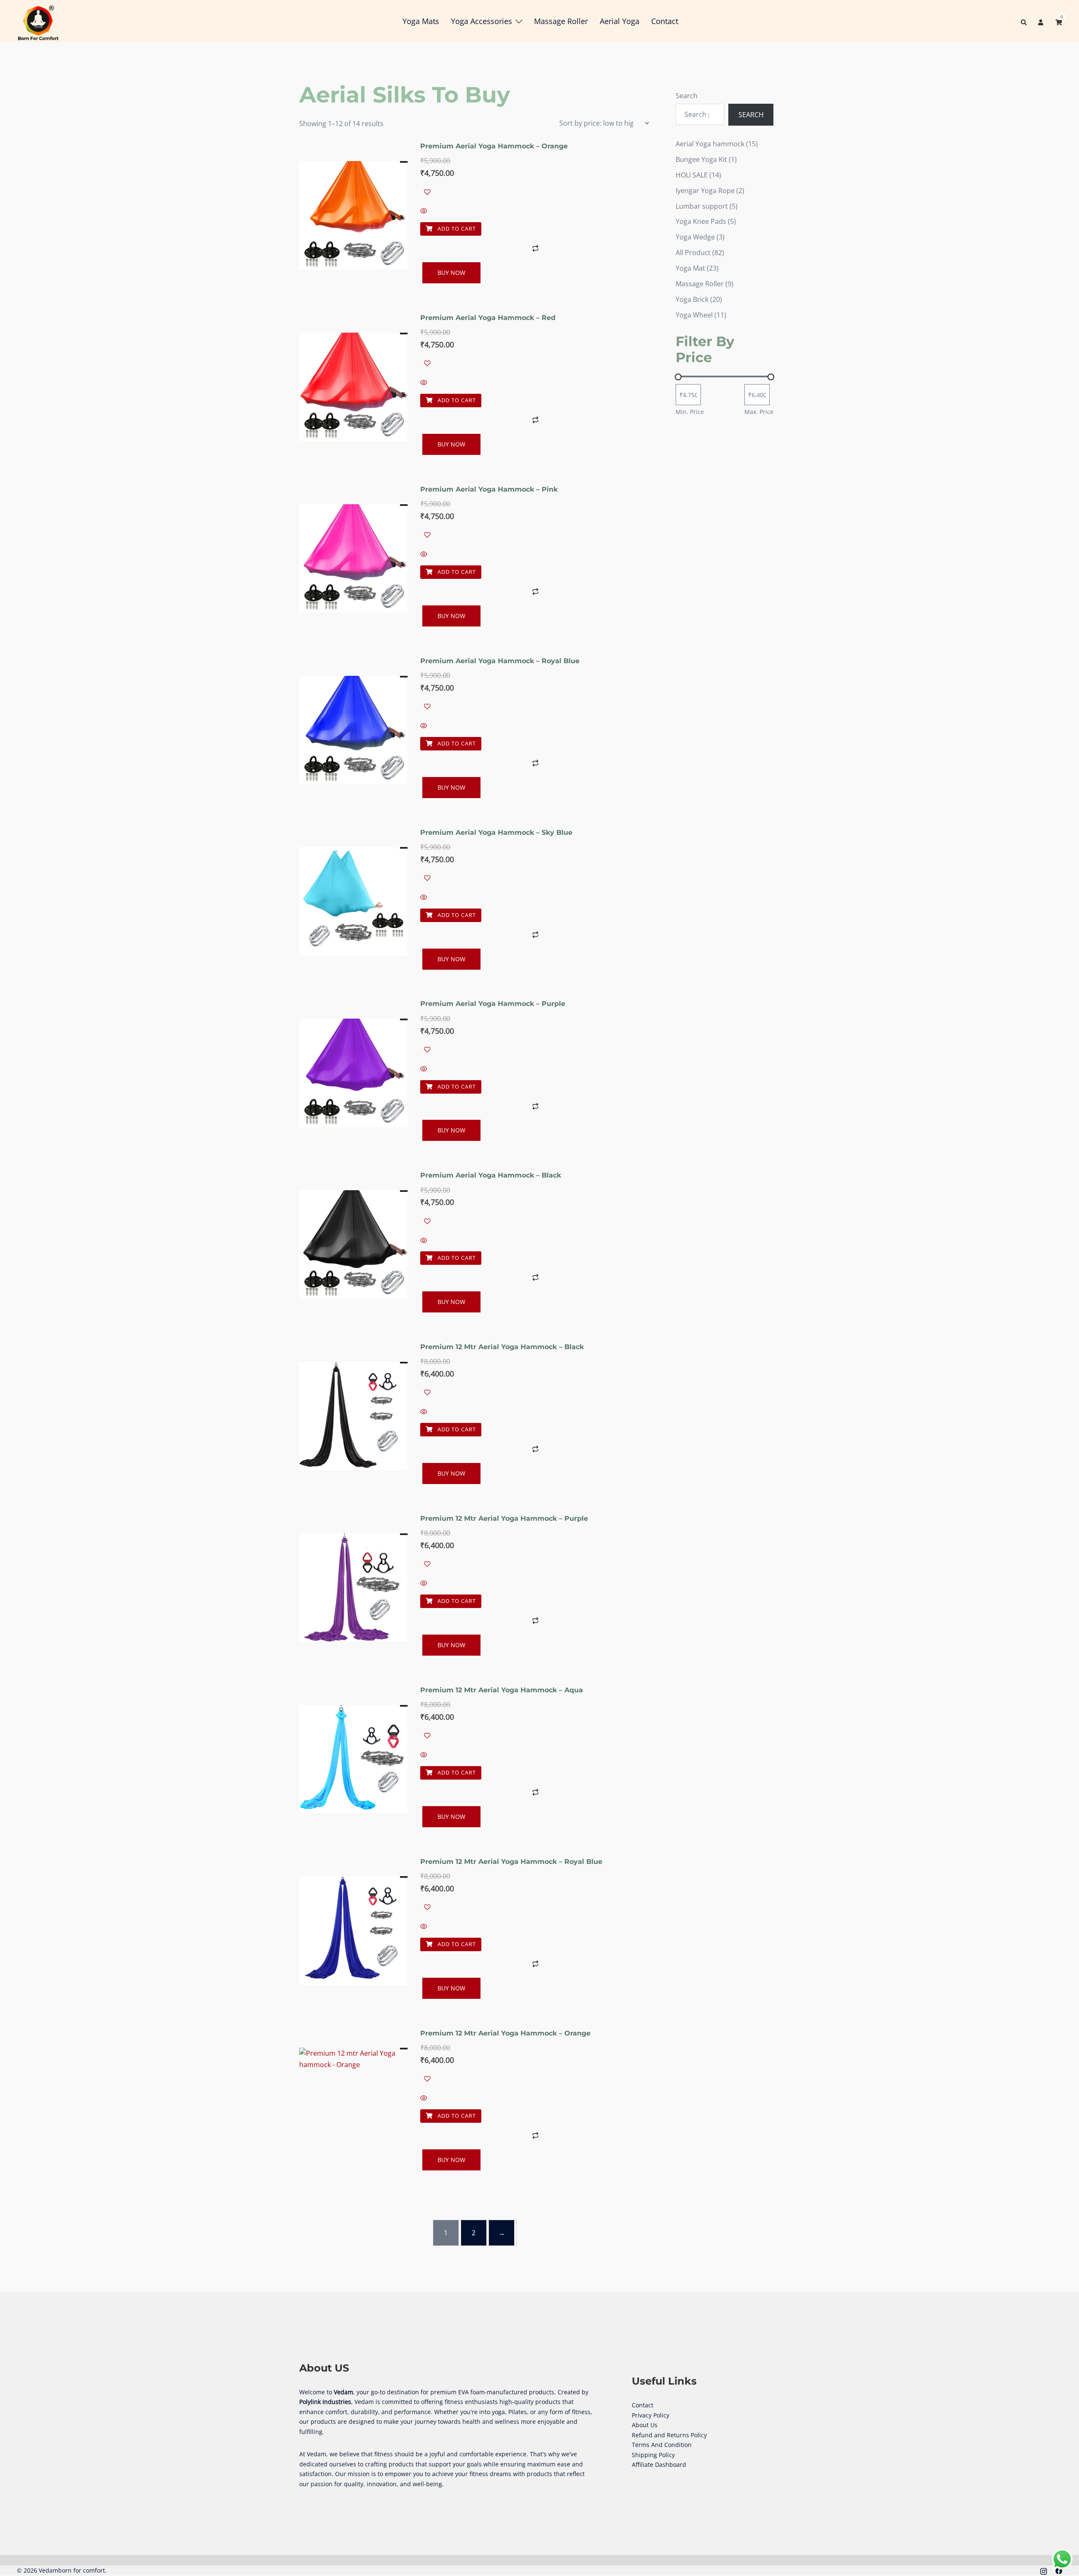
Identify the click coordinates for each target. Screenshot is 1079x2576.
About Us (645, 2425)
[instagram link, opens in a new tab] (1044, 2570)
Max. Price (759, 412)
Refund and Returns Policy (669, 2435)
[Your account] (1041, 21)
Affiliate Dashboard (659, 2464)
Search (687, 96)
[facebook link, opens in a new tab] (1059, 2570)
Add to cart (456, 229)
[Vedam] (38, 21)
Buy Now (451, 273)
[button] (1024, 21)
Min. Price (690, 412)
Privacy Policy (651, 2415)
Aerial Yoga (620, 21)
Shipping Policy (653, 2455)
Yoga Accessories (482, 21)
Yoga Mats (421, 21)
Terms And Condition (662, 2445)
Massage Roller (561, 21)
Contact (665, 21)
